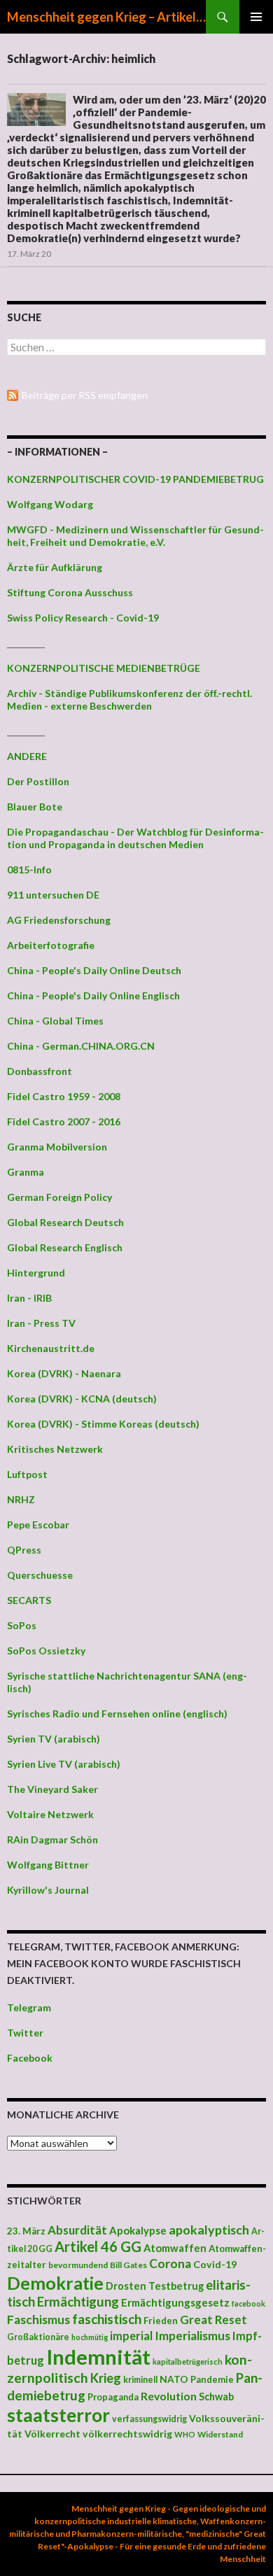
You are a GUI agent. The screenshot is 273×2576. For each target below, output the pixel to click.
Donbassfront (40, 1071)
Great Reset (213, 2320)
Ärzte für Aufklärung (55, 567)
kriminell (140, 2380)
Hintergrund (36, 1273)
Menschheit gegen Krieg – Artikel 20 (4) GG (106, 17)
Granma (26, 1172)
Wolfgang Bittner (48, 1865)
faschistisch (107, 2319)
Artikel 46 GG (98, 2246)
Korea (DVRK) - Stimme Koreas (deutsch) (103, 1424)
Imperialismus (192, 2336)
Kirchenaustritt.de (51, 1348)
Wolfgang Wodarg (50, 504)
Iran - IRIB (29, 1298)
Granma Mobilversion (57, 1147)
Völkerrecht (52, 2434)
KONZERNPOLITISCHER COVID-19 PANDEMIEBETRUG (135, 479)
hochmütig (90, 2337)
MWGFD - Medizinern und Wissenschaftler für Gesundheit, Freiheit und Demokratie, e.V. (135, 536)
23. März (26, 2231)
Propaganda (113, 2397)
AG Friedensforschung (59, 920)
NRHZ (21, 1499)
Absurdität (77, 2230)
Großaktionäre (38, 2337)
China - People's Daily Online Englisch (93, 995)
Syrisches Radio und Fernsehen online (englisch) (117, 1713)
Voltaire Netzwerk (50, 1814)
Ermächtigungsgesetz (175, 2302)
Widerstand (220, 2434)
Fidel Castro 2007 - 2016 (64, 1121)
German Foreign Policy (59, 1197)
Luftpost (27, 1474)
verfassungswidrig (149, 2419)
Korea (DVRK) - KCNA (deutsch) (82, 1399)
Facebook (30, 2058)
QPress (24, 1550)
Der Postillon (38, 781)
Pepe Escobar (38, 1525)
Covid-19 (215, 2264)
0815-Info (29, 870)
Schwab (216, 2396)
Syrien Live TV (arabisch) (64, 1764)
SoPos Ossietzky (46, 1651)
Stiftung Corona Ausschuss (70, 592)
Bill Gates (128, 2265)
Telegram (29, 2007)
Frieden (161, 2321)
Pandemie (212, 2379)
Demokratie (55, 2283)
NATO (174, 2379)
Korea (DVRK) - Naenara (64, 1373)
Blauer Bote (35, 807)
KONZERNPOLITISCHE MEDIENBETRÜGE (104, 668)
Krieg (106, 2378)
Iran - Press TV (41, 1323)
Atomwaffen (175, 2248)
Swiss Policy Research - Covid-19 (83, 618)
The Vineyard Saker (52, 1789)
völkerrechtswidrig (127, 2434)
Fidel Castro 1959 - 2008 (64, 1096)
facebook (248, 2303)
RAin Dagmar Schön (52, 1839)
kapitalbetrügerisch (188, 2362)
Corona (170, 2264)
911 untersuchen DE (53, 895)
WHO (185, 2434)
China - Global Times (55, 1021)
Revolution (169, 2396)
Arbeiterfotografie (51, 945)
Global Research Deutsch (65, 1222)
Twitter (25, 2033)
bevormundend (78, 2265)
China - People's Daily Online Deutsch (94, 970)
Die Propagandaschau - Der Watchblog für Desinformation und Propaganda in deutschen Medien (135, 838)
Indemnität (98, 2357)
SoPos (22, 1625)
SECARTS (29, 1600)
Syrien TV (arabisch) (54, 1739)
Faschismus (38, 2320)
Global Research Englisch (65, 1247)
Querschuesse (40, 1575)
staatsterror (58, 2415)
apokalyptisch (209, 2230)
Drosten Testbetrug (155, 2286)
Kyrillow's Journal (48, 1890)
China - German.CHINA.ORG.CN (81, 1046)
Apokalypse (138, 2230)
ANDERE (27, 756)
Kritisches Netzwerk (55, 1449)
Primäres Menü (256, 17)
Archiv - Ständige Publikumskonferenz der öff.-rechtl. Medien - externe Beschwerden (129, 699)
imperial (131, 2336)
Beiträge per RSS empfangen (85, 395)
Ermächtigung (78, 2302)
